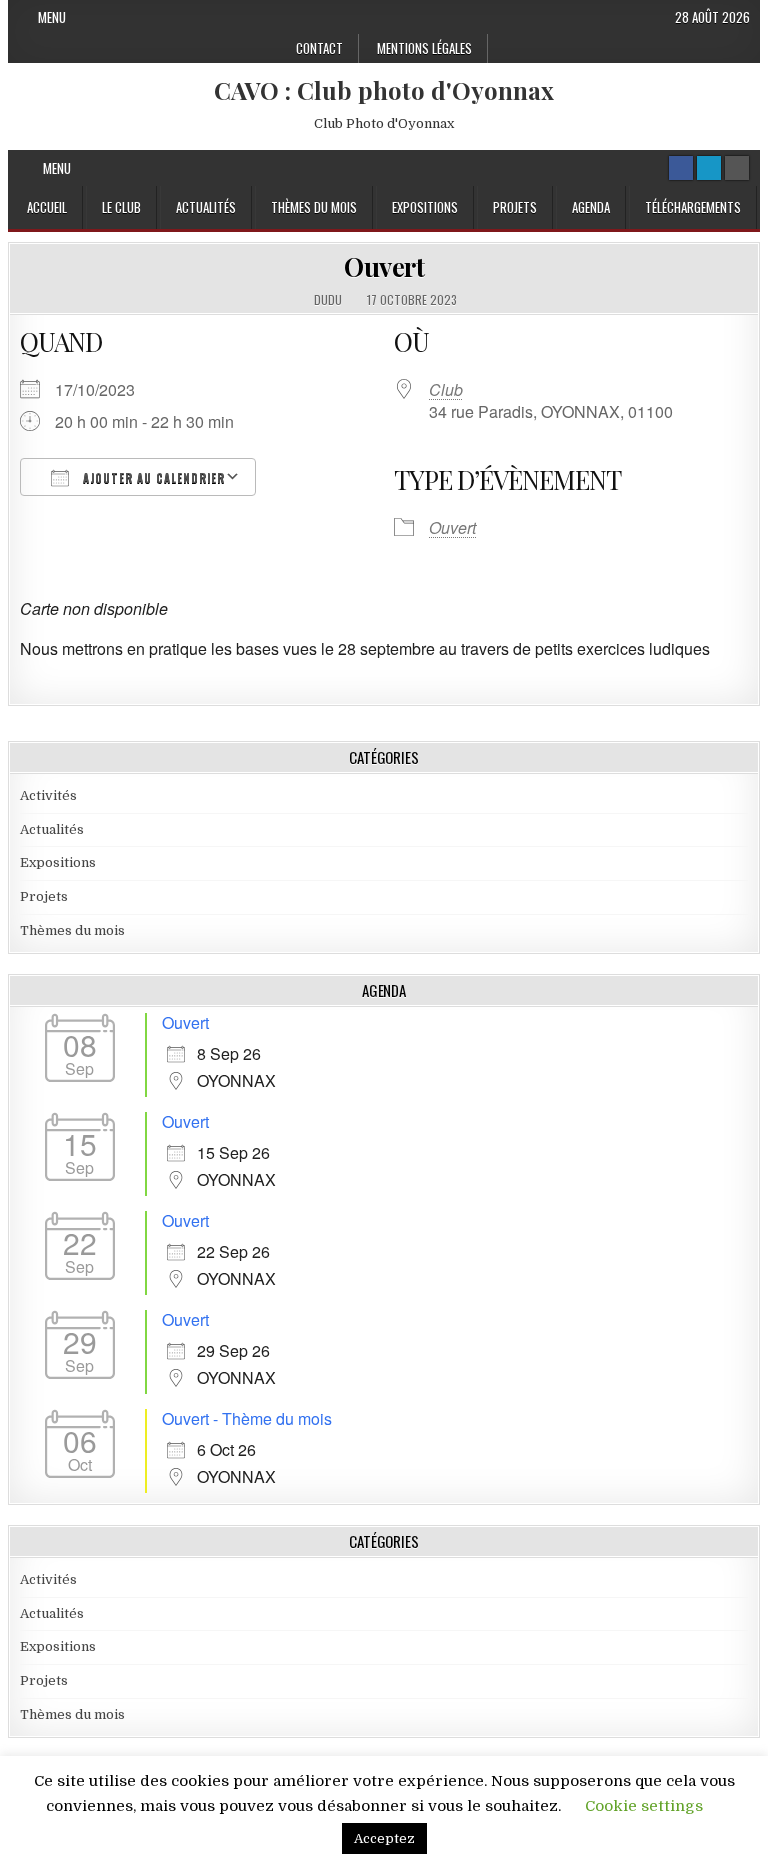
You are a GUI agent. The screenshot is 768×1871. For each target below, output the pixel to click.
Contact (319, 48)
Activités (48, 795)
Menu (52, 17)
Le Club (121, 207)
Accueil (47, 207)
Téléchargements (693, 207)
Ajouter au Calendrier (152, 478)
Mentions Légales (424, 48)
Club (446, 389)
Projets (515, 207)
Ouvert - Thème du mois (247, 1418)
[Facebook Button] (681, 168)
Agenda (591, 207)
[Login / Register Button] (709, 168)
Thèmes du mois (314, 207)
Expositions (425, 207)
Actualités (206, 207)
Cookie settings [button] (644, 1806)
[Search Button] (737, 168)
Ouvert (384, 266)
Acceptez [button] (384, 1838)
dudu (328, 300)
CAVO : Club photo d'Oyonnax (384, 90)
